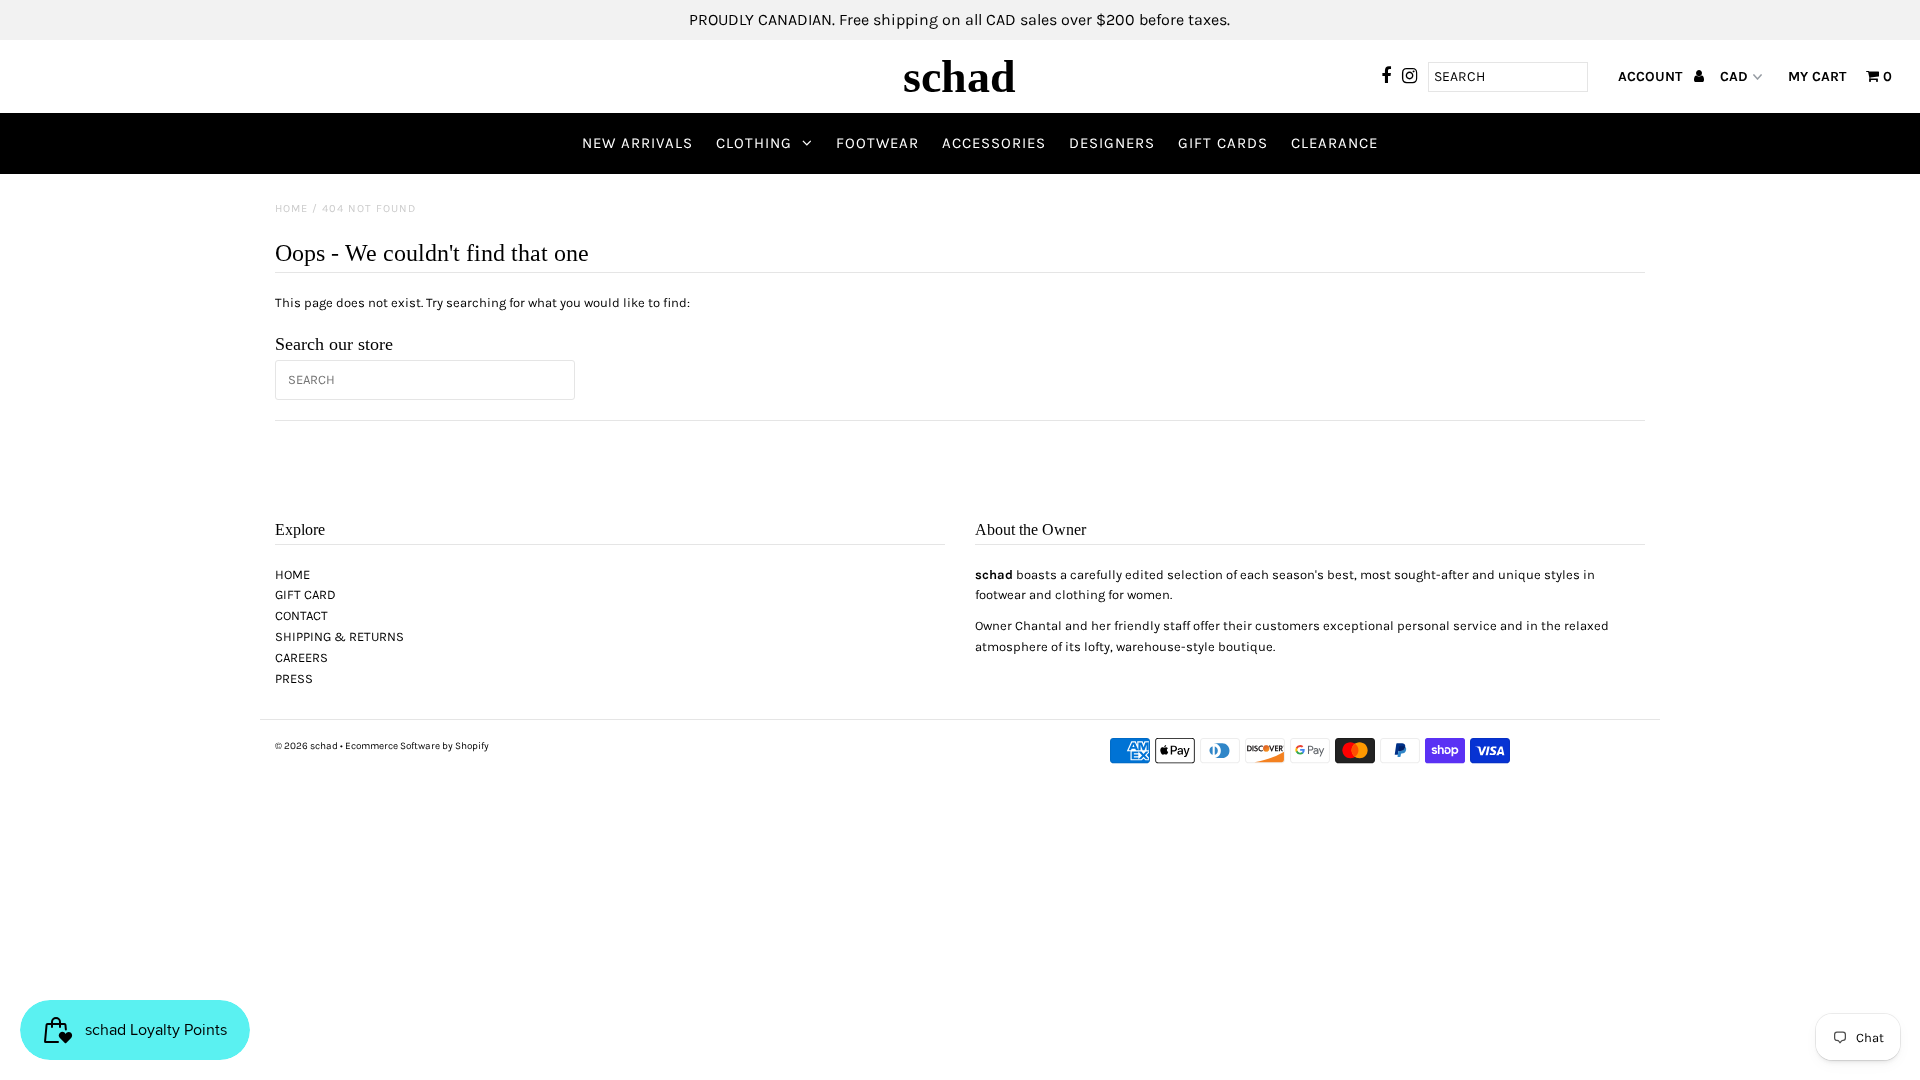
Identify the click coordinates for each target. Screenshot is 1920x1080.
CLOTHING (754, 143)
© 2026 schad (306, 746)
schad (959, 76)
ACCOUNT (1652, 76)
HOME (292, 574)
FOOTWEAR (877, 143)
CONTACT (301, 615)
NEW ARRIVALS (637, 143)
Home (291, 208)
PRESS (294, 678)
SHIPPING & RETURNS (339, 636)
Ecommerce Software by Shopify (417, 746)
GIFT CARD (305, 594)
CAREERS (301, 657)
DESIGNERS (1112, 143)
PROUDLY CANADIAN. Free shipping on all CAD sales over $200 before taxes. (959, 19)
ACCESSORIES (994, 143)
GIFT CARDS (1223, 143)
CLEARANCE (1334, 143)
